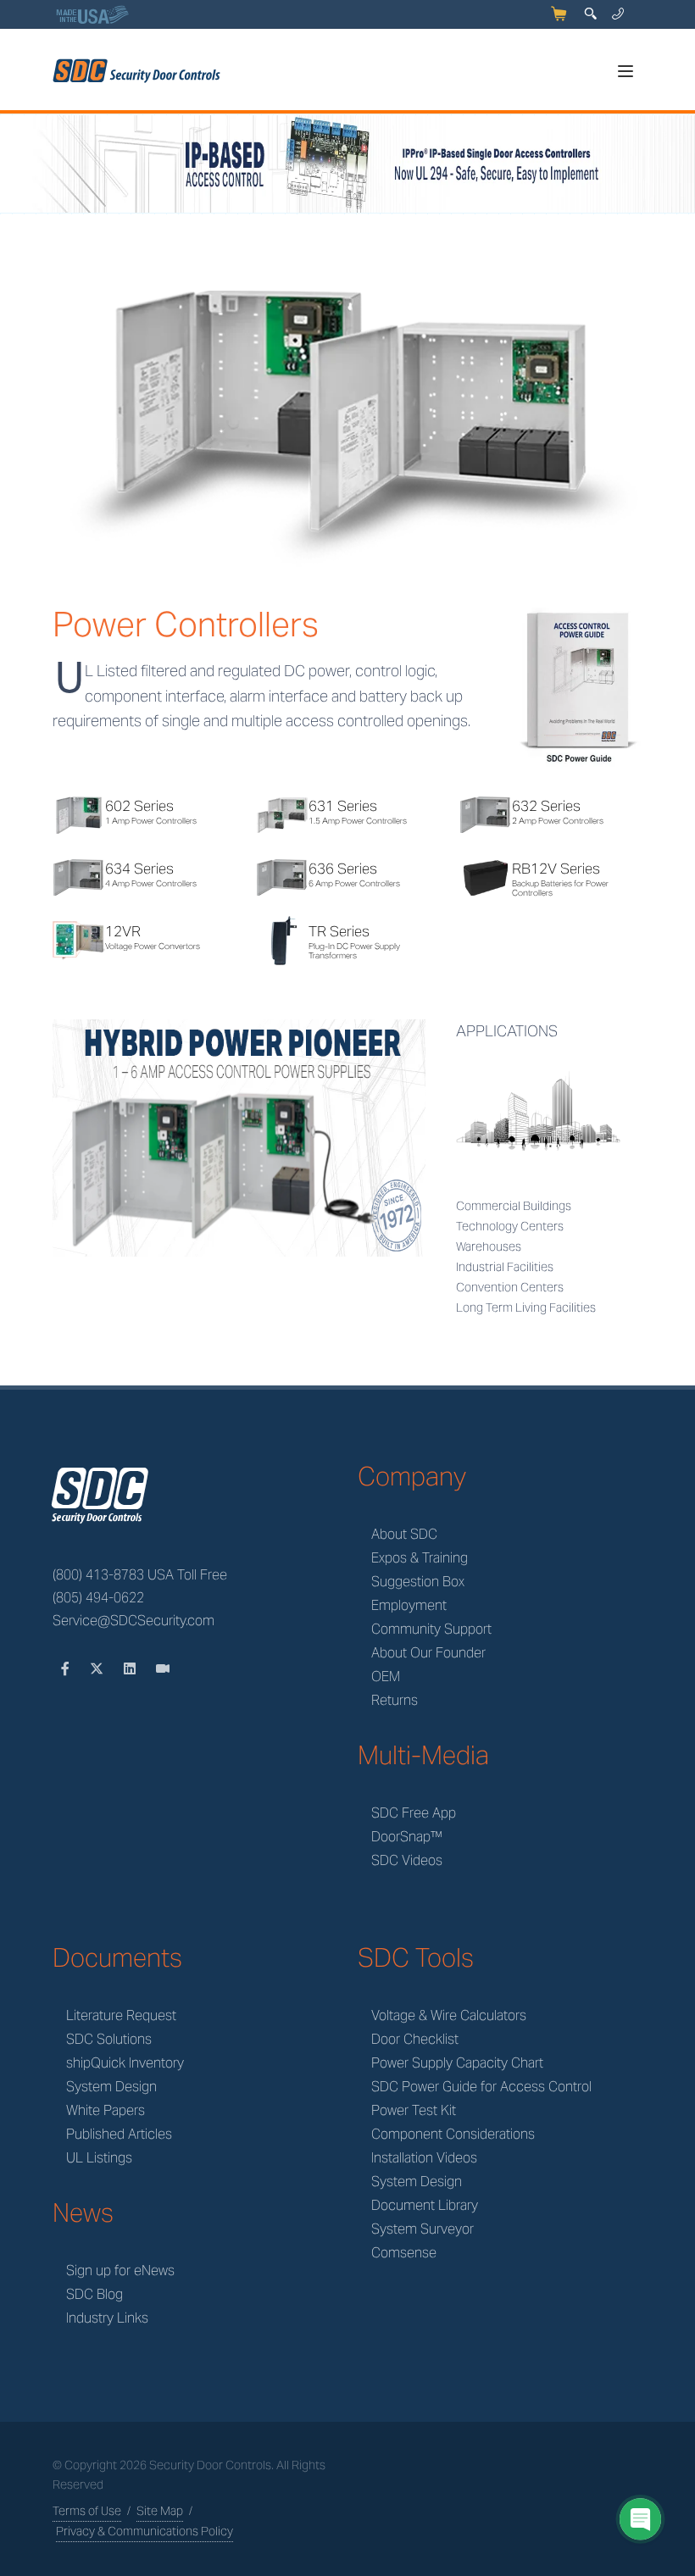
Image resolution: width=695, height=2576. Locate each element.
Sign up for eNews (120, 2271)
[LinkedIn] (131, 1669)
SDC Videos (407, 1860)
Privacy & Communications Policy (145, 2531)
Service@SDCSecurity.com (133, 1621)
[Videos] (163, 1669)
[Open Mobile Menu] (625, 71)
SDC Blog (95, 2294)
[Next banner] (680, 165)
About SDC (404, 1534)
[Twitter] (98, 1669)
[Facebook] (67, 1669)
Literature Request (121, 2015)
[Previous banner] (15, 165)
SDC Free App (414, 1813)
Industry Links (107, 2318)
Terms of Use (87, 2511)
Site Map (160, 2511)
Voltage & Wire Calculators (449, 2015)
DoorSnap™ (407, 1837)
